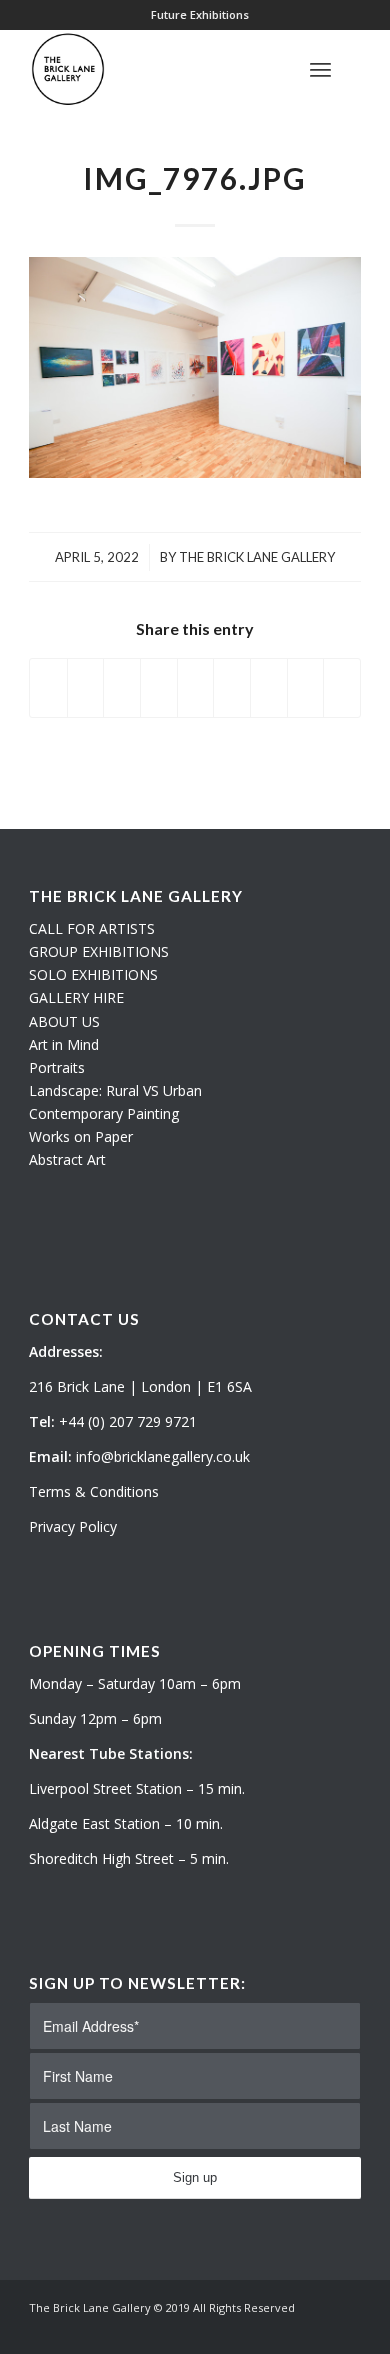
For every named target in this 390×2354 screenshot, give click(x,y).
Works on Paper (81, 1136)
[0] (355, 69)
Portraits (57, 1067)
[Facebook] (346, 2329)
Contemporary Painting (104, 1113)
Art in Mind (64, 1044)
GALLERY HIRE (76, 997)
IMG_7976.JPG (195, 178)
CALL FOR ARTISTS (92, 928)
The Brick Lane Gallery (257, 557)
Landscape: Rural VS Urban (115, 1090)
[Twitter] (286, 2329)
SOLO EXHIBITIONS (93, 974)
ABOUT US (64, 1021)
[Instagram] (316, 2329)
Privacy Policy (73, 1526)
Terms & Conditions (94, 1491)
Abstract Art (67, 1159)
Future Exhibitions (200, 14)
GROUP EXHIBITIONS (99, 951)
